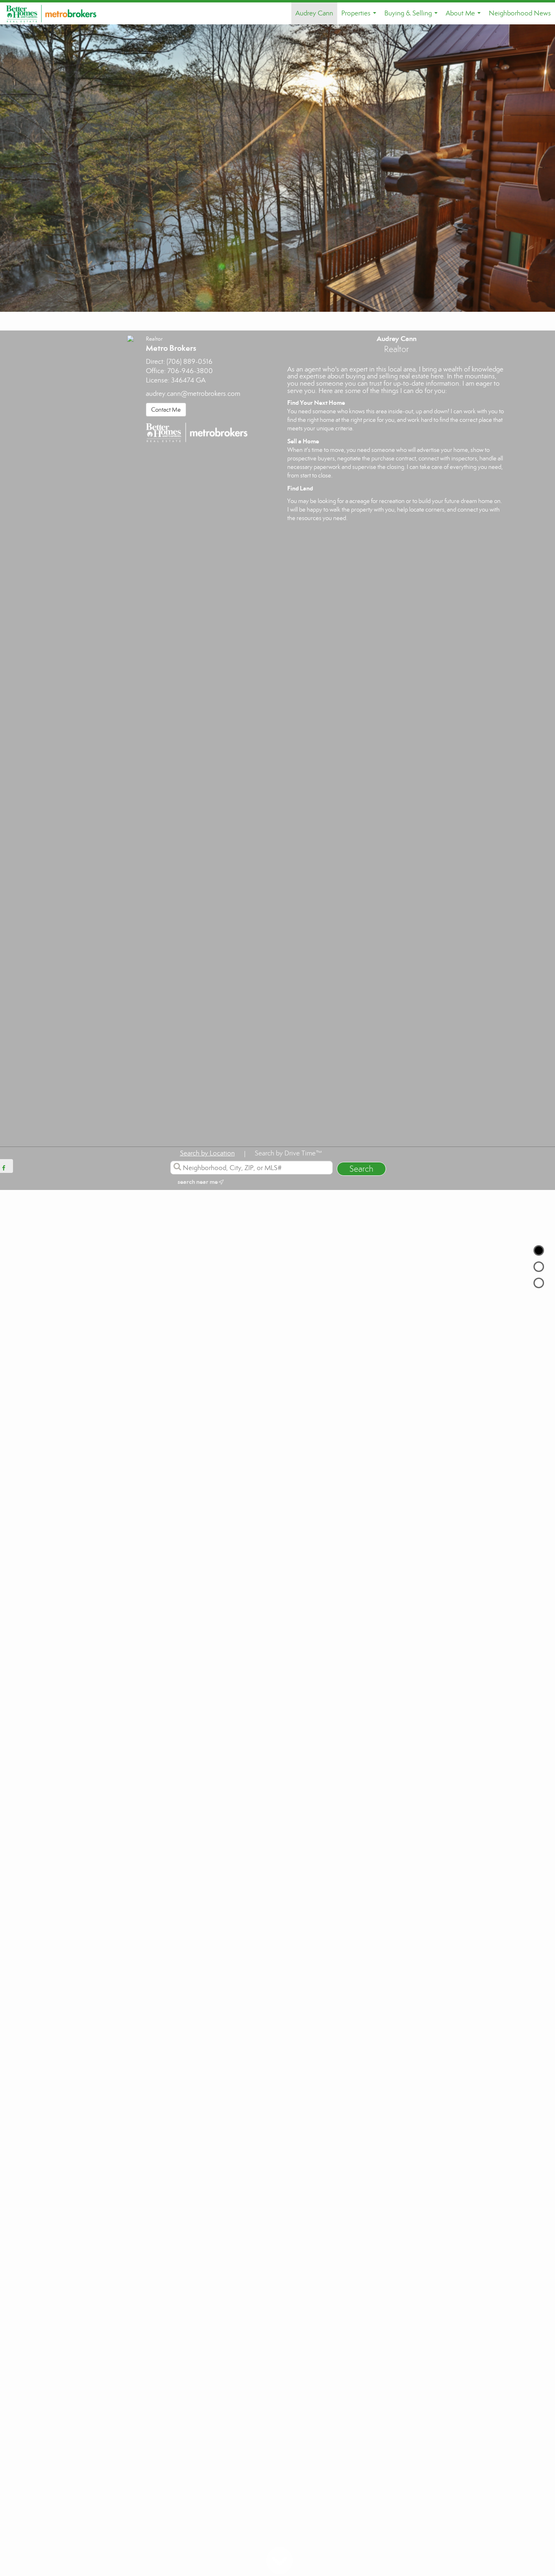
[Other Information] (539, 1283)
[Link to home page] (55, 13)
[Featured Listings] (539, 1267)
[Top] (539, 1250)
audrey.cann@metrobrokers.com (193, 394)
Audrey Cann (314, 13)
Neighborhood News (520, 13)
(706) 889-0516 (190, 362)
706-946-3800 (190, 371)
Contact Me (166, 410)
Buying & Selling (413, 17)
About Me (465, 17)
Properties (360, 17)
